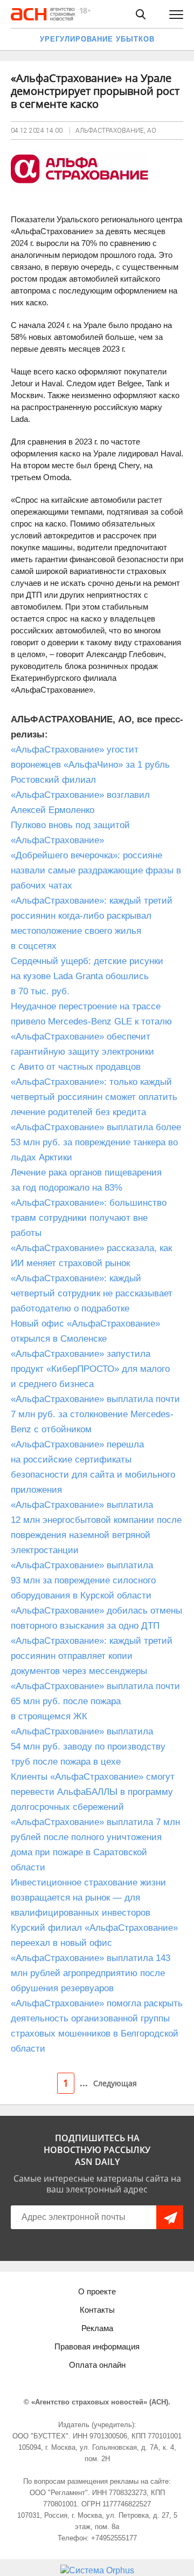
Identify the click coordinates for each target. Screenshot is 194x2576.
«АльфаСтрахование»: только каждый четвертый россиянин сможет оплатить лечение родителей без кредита (94, 1097)
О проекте (97, 2291)
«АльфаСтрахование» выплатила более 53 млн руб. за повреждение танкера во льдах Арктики (96, 1142)
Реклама (97, 2328)
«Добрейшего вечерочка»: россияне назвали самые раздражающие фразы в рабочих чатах (96, 870)
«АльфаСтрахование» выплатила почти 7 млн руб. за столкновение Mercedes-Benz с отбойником (95, 1414)
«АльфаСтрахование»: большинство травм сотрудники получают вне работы (89, 1218)
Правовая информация (97, 2346)
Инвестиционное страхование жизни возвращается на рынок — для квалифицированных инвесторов (88, 1898)
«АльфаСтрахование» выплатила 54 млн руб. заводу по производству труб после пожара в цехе (88, 1747)
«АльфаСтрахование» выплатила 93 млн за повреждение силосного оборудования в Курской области (83, 1580)
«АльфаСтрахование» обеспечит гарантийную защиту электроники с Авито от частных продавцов (82, 1052)
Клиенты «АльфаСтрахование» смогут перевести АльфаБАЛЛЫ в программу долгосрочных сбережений (93, 1792)
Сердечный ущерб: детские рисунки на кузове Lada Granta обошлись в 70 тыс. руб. (87, 976)
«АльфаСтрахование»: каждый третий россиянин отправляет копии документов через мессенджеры (92, 1656)
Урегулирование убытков (97, 39)
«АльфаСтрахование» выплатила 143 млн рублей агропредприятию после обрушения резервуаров (91, 1973)
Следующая (115, 2083)
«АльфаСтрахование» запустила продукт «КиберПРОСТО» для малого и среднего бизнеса (90, 1369)
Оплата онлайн (97, 2365)
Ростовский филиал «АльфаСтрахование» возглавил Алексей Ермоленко (80, 795)
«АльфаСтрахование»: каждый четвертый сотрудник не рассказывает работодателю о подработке (92, 1293)
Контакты (97, 2310)
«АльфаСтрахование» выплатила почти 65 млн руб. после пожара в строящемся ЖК (95, 1701)
